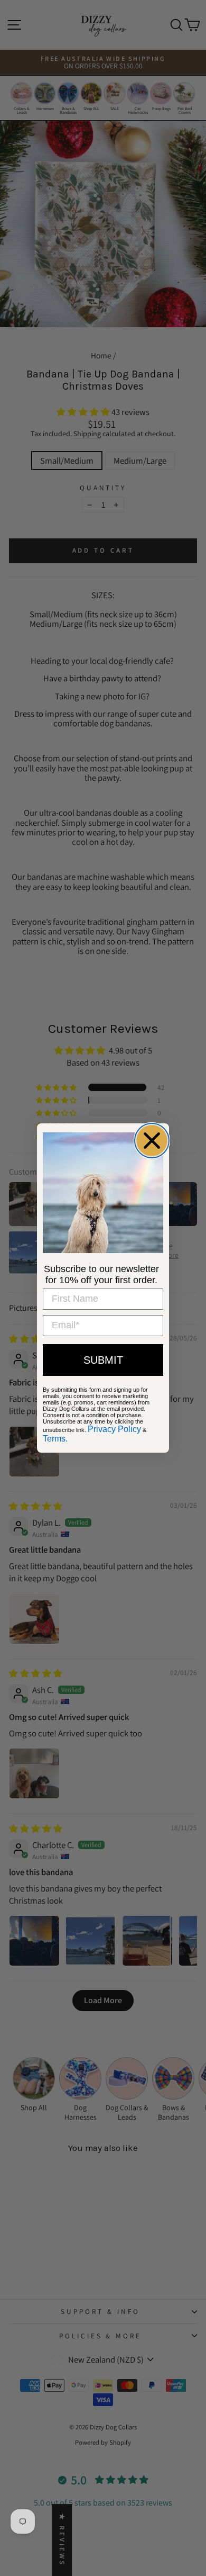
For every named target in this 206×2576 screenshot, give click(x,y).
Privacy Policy (114, 1429)
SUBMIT (103, 1360)
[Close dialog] (152, 1141)
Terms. (55, 1439)
